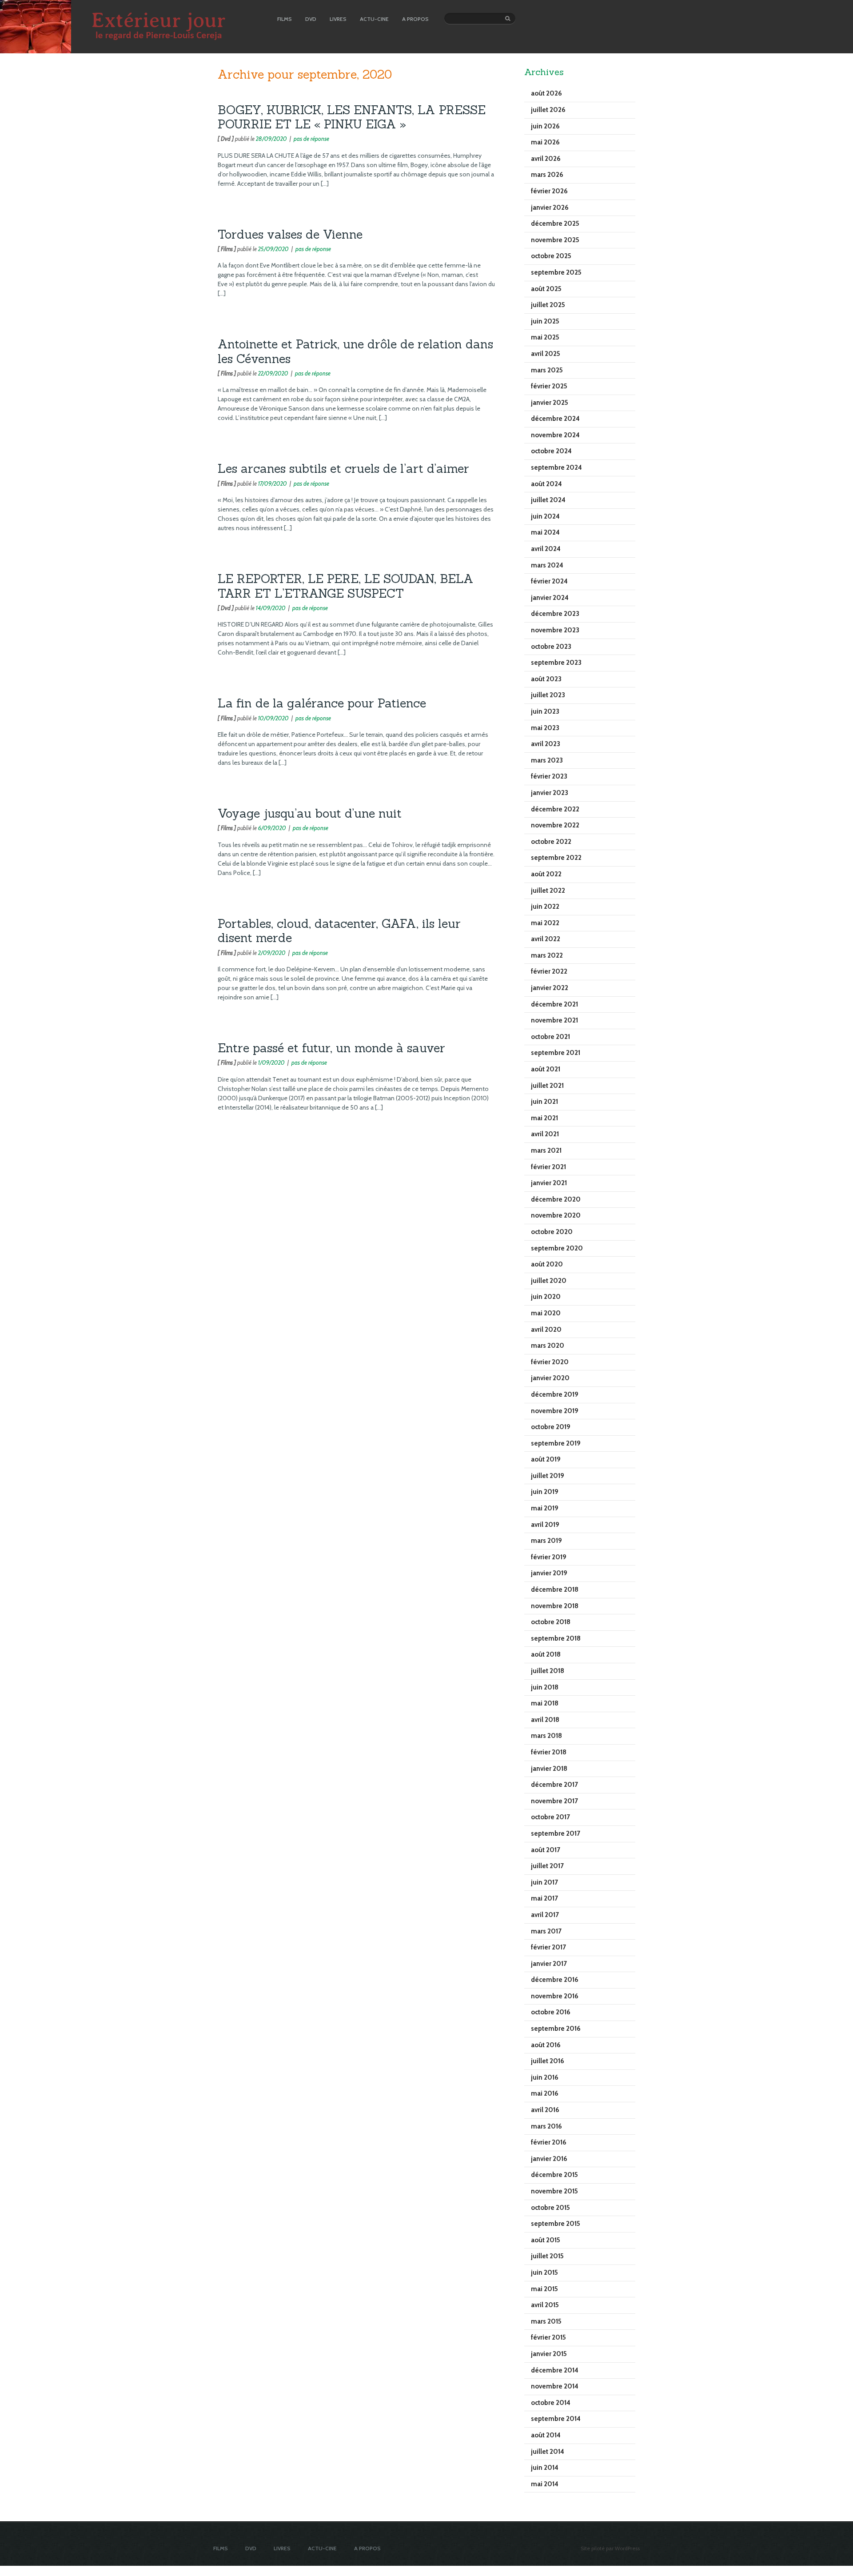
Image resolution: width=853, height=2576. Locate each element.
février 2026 (549, 191)
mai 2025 (545, 337)
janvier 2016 (549, 2159)
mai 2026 (545, 142)
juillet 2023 (548, 695)
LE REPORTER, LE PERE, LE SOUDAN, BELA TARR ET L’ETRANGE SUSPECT (346, 586)
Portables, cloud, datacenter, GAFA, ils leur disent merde (339, 931)
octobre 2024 (551, 451)
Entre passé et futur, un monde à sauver (331, 1048)
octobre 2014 (551, 2403)
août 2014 (546, 2435)
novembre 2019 (555, 1411)
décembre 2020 (556, 1199)
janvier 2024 (550, 598)
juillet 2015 (547, 2256)
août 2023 (546, 679)
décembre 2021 (554, 1004)
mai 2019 (545, 1508)
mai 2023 (545, 728)
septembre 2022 (556, 858)
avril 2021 (545, 1134)
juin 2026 (545, 126)
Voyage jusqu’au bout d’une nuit (310, 813)
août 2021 (546, 1069)
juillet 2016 (548, 2061)
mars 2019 (546, 1541)
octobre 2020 (552, 1232)
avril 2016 (545, 2110)
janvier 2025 (550, 403)
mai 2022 (545, 923)
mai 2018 (545, 1703)
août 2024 (546, 484)
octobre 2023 (551, 647)
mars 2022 (547, 955)
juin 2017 (544, 1882)
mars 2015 (546, 2321)
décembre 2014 (555, 2370)
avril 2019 (545, 1525)
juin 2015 (544, 2272)
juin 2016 (545, 2077)
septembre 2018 (556, 1638)
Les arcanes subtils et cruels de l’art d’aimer (343, 468)
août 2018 (546, 1654)
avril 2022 (546, 939)
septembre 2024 (556, 467)
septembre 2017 (556, 1833)
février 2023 (549, 776)
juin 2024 (545, 516)
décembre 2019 (555, 1394)
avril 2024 (546, 549)
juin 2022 (545, 907)
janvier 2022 (550, 988)
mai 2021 (544, 1118)
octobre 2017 (550, 1817)
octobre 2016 (551, 2012)
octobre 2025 (551, 256)
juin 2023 (545, 711)
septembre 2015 (556, 2224)
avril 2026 (546, 159)
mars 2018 (546, 1736)
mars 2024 (547, 565)
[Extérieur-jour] (36, 51)
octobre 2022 (551, 842)
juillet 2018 (548, 1671)
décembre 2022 (555, 809)
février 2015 (548, 2337)
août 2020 (547, 1264)
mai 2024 (545, 532)
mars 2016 (546, 2126)
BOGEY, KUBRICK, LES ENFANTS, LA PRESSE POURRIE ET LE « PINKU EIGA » (352, 117)
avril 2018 (545, 1720)
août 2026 (546, 93)
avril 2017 (545, 1915)
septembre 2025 (556, 272)
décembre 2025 (555, 224)
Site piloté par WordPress (610, 2548)
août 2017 (546, 1850)
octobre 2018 (551, 1622)
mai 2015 (544, 2289)
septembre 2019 (556, 1443)
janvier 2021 (549, 1183)
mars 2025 (547, 370)
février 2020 (550, 1362)
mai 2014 (545, 2484)
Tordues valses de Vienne (290, 234)
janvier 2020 (550, 1378)
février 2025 (549, 386)
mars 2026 (547, 175)
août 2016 (546, 2045)
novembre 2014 (555, 2386)
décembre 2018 (555, 1590)
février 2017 (548, 1947)
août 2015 (546, 2240)
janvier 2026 (550, 208)
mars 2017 (546, 1931)
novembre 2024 (555, 435)
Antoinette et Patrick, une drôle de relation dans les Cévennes (355, 351)
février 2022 (549, 971)
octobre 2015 (550, 2208)
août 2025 (546, 289)
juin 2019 (545, 1492)
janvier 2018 (549, 1769)
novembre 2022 (555, 825)
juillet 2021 (547, 1086)
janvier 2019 (549, 1573)
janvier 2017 (549, 1964)
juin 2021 (544, 1102)
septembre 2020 (557, 1248)
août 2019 (546, 1459)
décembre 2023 (555, 614)
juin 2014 (545, 2468)
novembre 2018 (555, 1606)
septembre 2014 (556, 2419)
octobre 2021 (550, 1037)
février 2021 (548, 1167)
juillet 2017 (547, 1866)
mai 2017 (544, 1898)
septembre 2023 (556, 663)
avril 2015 (545, 2305)
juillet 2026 (548, 110)
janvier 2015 (549, 2354)
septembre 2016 (556, 2029)
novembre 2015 (554, 2191)
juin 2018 (545, 1687)
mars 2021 (546, 1150)
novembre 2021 (554, 1020)
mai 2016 (545, 2093)
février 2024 (549, 581)
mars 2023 (547, 760)
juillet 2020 (549, 1281)
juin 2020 (546, 1297)
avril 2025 (546, 354)
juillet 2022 (548, 891)
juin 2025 (545, 321)
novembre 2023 (555, 630)
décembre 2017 (554, 1785)
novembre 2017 (554, 1801)
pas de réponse (311, 139)
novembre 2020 (556, 1215)
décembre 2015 (554, 2175)
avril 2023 (546, 744)
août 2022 (546, 874)
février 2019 (549, 1557)
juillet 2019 (548, 1476)
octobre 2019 (551, 1427)
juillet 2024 (548, 500)
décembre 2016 (555, 1980)
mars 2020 (548, 1346)
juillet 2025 (548, 305)
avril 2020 (546, 1330)
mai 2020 (546, 1313)
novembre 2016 (555, 1996)
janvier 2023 (550, 793)
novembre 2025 (555, 240)
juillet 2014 (548, 2452)
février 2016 (549, 2142)
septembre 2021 (556, 1053)
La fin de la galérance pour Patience (322, 703)
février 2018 (549, 1752)
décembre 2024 (555, 419)
